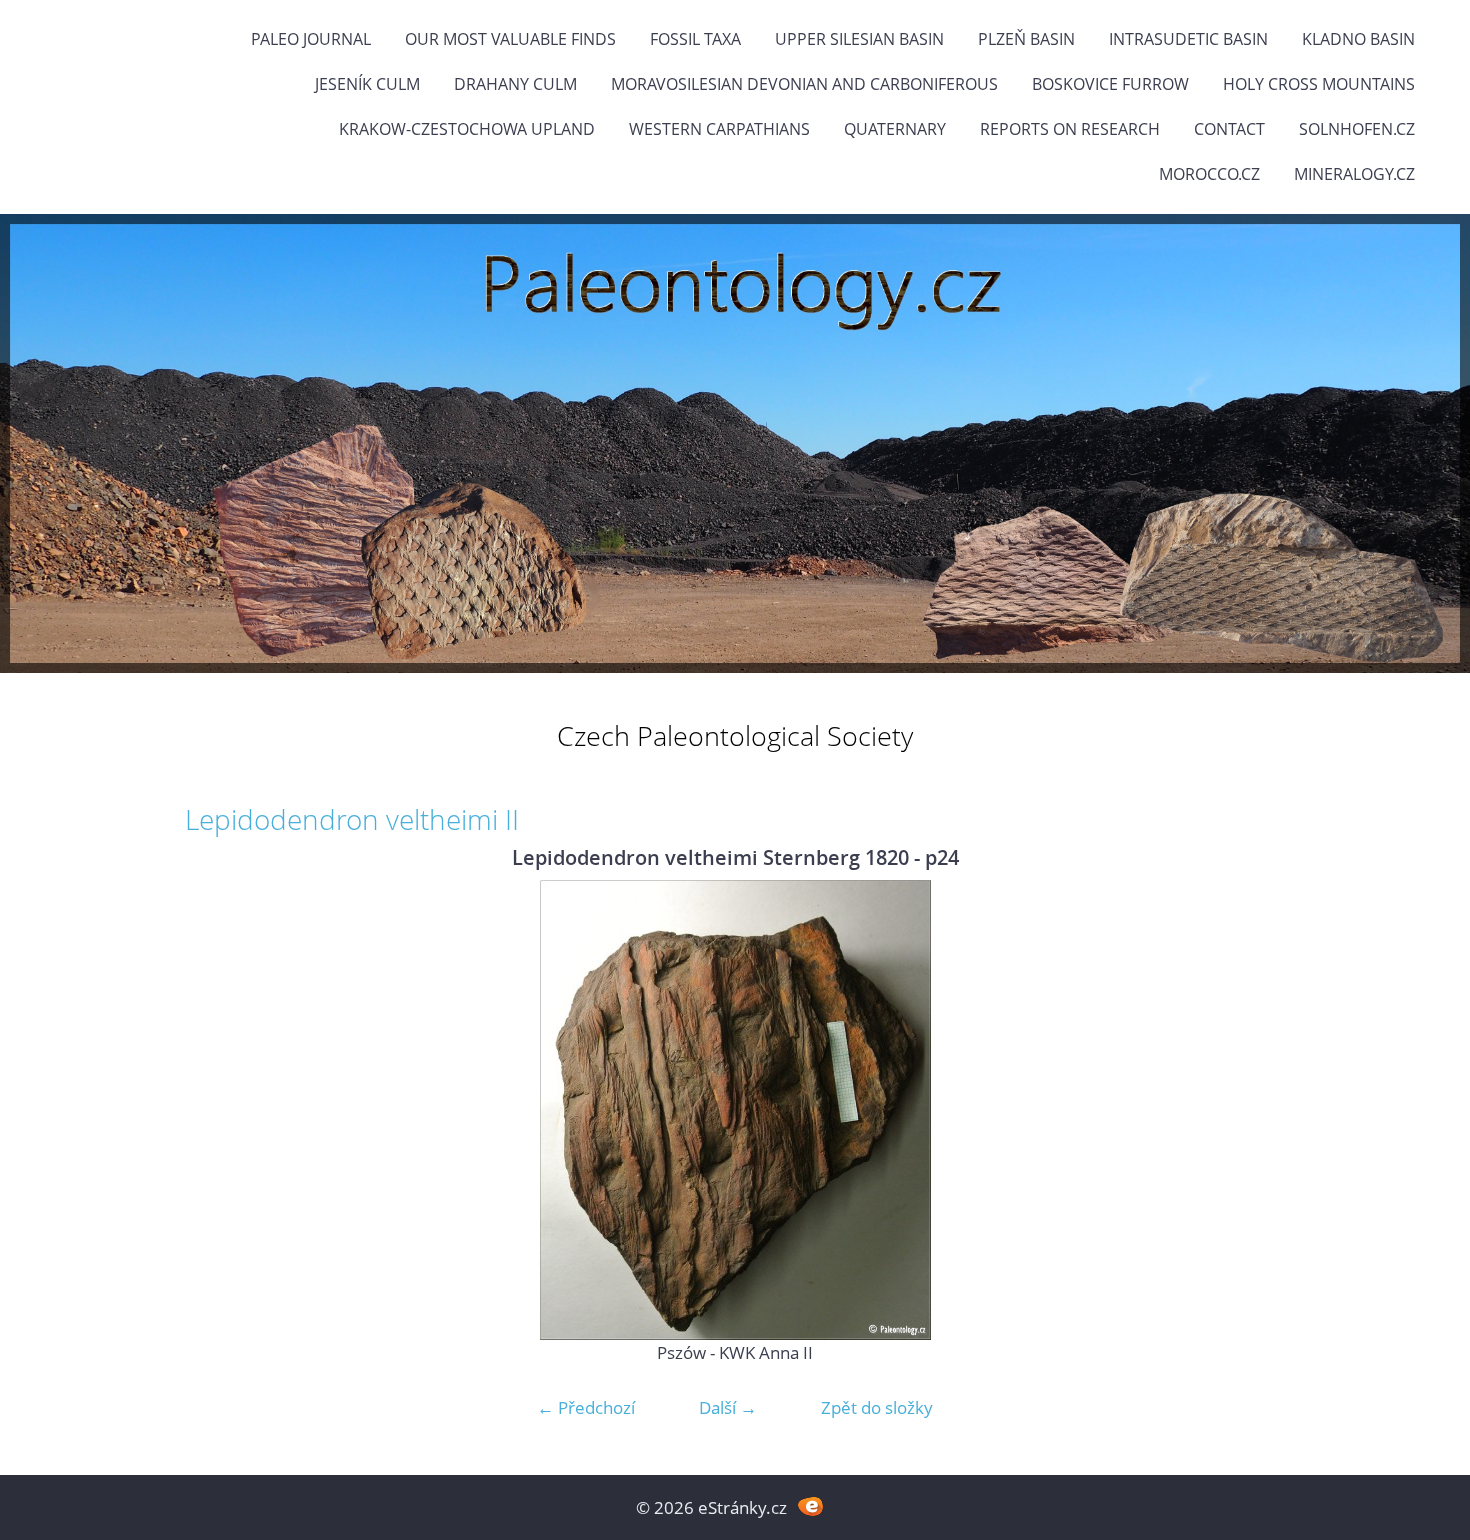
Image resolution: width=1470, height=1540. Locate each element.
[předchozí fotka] (217, 1110)
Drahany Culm (515, 84)
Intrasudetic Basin (1188, 39)
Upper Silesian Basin (859, 39)
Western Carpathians (719, 129)
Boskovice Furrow (1110, 84)
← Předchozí (586, 1407)
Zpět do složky (877, 1407)
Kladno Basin (1358, 39)
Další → (728, 1407)
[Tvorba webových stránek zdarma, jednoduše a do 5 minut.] (810, 1505)
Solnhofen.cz (1357, 129)
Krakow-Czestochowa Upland (467, 129)
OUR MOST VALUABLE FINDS (510, 39)
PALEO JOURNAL (311, 39)
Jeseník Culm (367, 84)
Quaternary (895, 129)
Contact (1229, 129)
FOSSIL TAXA (695, 39)
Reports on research (1070, 129)
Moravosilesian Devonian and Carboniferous (804, 84)
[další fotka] (1252, 1110)
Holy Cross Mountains (1319, 84)
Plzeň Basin (1026, 39)
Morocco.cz (1209, 174)
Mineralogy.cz (1354, 174)
